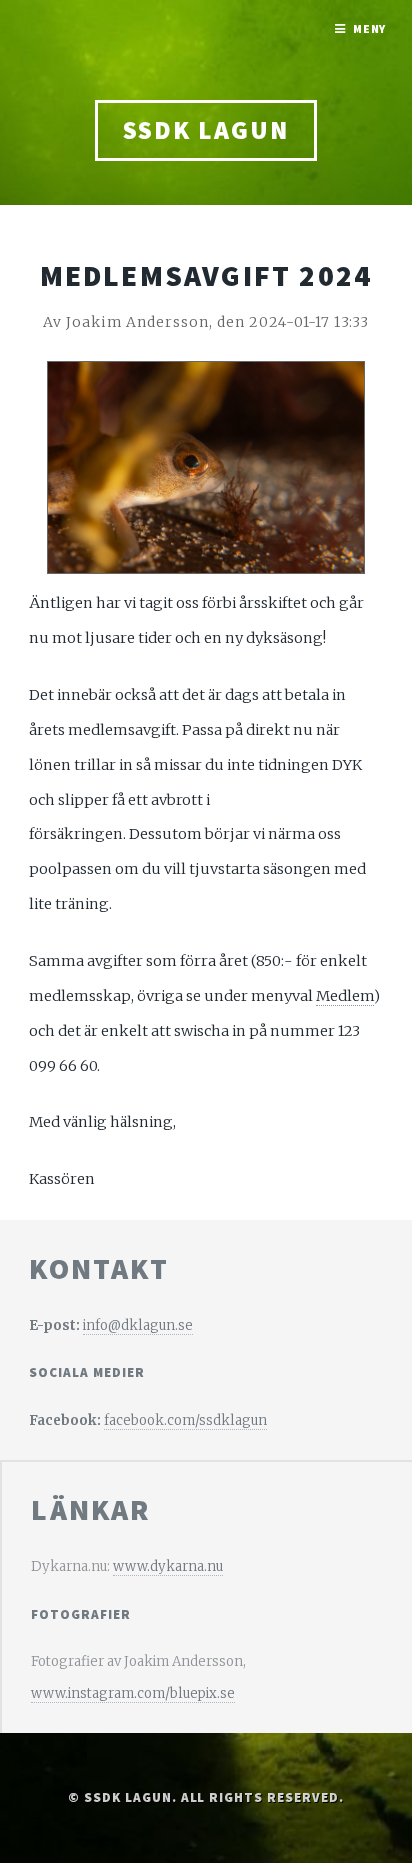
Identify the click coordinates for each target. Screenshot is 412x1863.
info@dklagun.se (138, 1325)
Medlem (345, 996)
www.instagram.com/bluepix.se (133, 1693)
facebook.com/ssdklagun (185, 1420)
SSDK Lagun (205, 130)
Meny (370, 28)
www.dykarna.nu (168, 1566)
